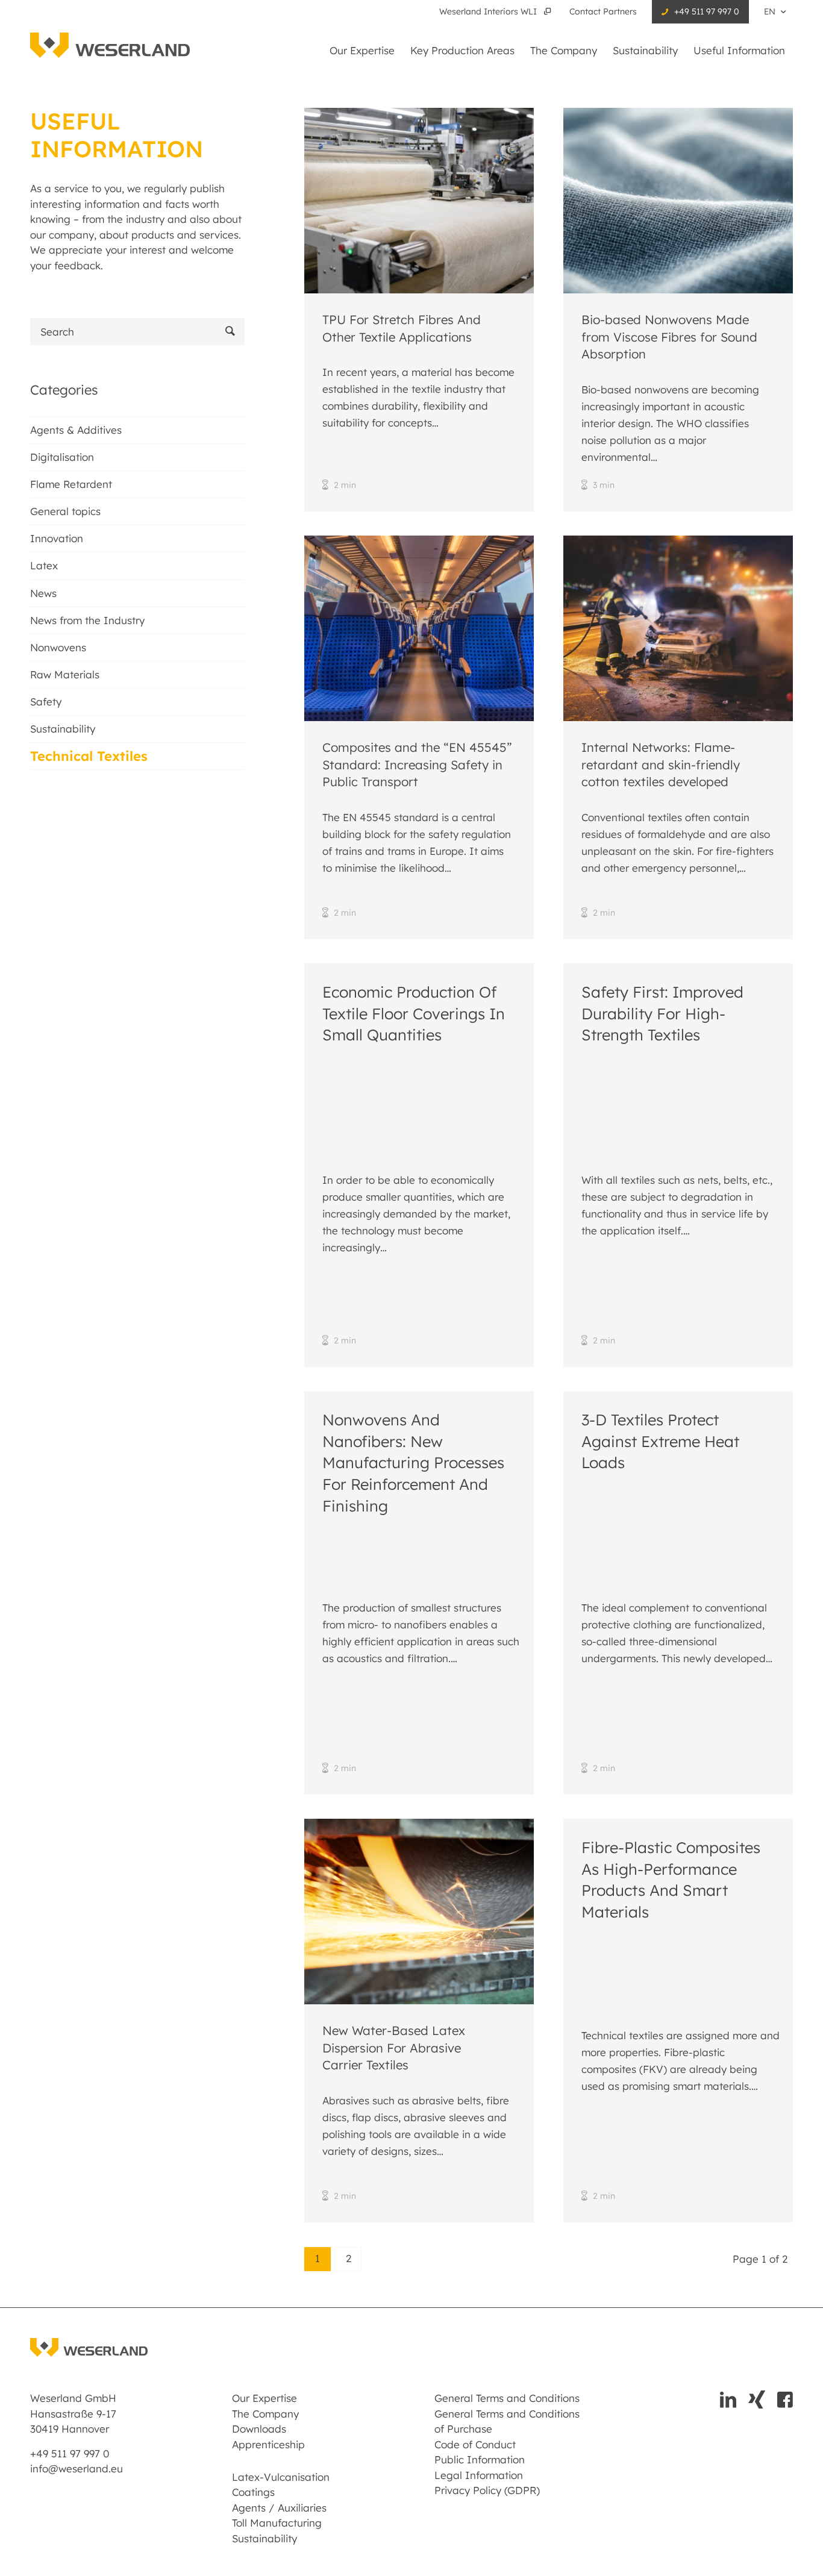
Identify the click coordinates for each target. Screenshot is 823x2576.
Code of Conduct (475, 2444)
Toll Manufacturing (277, 2523)
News (43, 593)
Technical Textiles (89, 756)
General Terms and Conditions (507, 2398)
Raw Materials (65, 674)
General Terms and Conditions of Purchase (507, 2421)
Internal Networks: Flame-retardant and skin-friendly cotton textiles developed (661, 764)
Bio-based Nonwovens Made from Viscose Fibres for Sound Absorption (669, 337)
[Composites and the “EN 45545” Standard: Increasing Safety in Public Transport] (419, 628)
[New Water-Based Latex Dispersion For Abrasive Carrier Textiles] (419, 1912)
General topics (65, 511)
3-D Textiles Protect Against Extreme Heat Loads (660, 1441)
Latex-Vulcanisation (281, 2477)
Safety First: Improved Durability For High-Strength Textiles (662, 1013)
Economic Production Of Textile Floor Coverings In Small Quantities (414, 1013)
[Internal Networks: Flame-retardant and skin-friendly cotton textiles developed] (678, 628)
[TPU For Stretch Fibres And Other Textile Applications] (419, 201)
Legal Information (479, 2475)
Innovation (57, 538)
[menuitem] (497, 12)
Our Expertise (264, 2398)
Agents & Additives (76, 430)
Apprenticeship (268, 2444)
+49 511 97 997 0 (707, 11)
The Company (265, 2414)
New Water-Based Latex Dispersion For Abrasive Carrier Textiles (394, 2048)
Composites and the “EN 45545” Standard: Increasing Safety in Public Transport (417, 764)
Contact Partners (603, 11)
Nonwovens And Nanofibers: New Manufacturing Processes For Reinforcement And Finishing (413, 1462)
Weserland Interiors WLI (489, 11)
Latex (44, 565)
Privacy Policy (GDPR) (487, 2490)
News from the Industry (87, 620)
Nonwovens (58, 647)
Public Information (480, 2459)
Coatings (253, 2492)
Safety (46, 702)
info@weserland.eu (77, 2468)
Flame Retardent (71, 484)
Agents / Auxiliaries (279, 2508)
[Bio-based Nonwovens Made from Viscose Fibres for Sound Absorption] (678, 201)
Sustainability (63, 729)
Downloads (259, 2429)
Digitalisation (62, 457)
